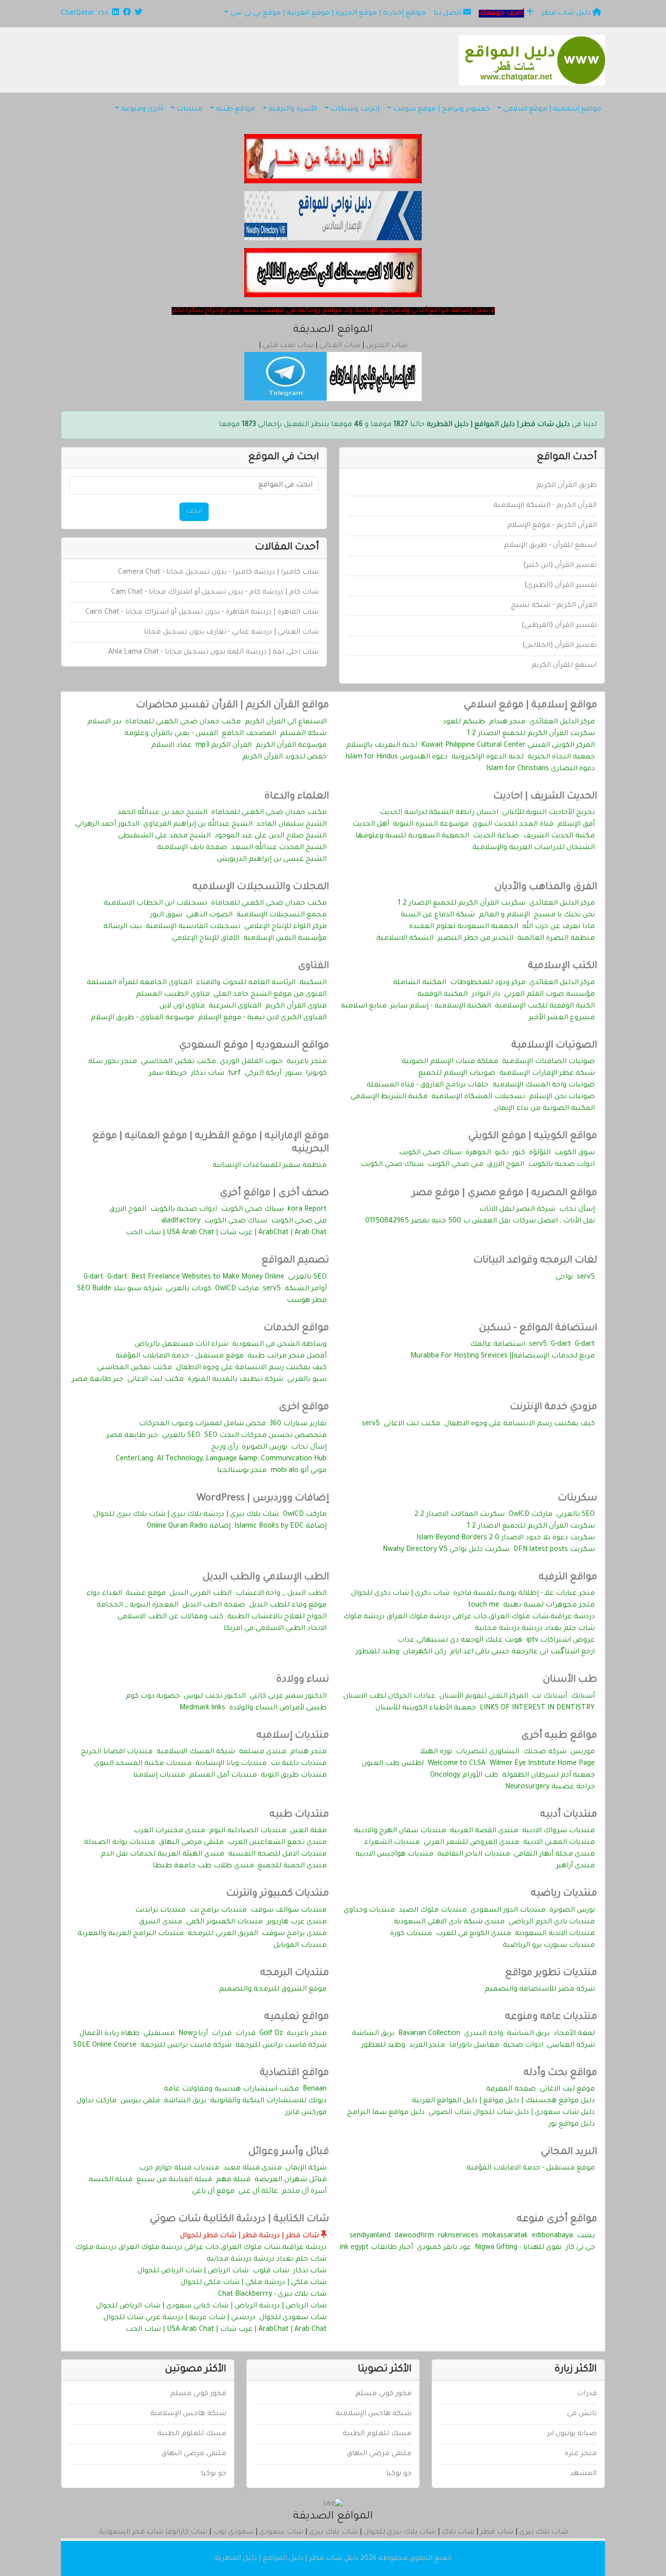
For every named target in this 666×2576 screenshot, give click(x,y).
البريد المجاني (569, 2152)
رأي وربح (225, 1448)
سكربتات (578, 1499)
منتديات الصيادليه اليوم (248, 1831)
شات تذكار (207, 1074)
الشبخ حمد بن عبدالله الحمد (162, 813)
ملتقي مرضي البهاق (191, 1843)
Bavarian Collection (429, 2034)
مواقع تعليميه (297, 2017)
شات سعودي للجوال (293, 2318)
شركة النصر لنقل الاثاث (517, 1210)
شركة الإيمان (306, 2169)
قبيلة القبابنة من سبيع (174, 2180)
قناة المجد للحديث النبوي (513, 825)
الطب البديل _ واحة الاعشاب (281, 1594)
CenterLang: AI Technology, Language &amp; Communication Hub (221, 1459)
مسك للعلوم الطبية (377, 2434)
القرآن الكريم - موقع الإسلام (552, 526)
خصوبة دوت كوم (153, 1697)
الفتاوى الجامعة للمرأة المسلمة (139, 983)
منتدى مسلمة (263, 1752)
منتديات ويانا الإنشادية (231, 1764)
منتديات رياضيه (564, 1894)
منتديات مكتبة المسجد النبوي (143, 1764)
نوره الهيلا (436, 1752)
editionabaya (552, 2236)
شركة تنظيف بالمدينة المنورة (235, 1380)
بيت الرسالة (123, 927)
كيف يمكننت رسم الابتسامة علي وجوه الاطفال (251, 1368)
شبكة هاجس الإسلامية (373, 2414)
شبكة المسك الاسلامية (196, 1752)
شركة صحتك (545, 1752)
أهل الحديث (371, 825)
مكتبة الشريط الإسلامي (389, 1097)
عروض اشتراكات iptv (561, 1641)
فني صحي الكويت (455, 1165)
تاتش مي (582, 2414)
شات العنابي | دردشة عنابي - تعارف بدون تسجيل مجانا (231, 633)
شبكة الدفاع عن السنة (438, 915)
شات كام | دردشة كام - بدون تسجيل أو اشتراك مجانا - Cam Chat (215, 593)
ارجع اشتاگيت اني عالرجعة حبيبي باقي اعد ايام (522, 1652)
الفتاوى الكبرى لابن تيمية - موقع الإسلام (262, 1018)
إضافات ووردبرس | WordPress (263, 1499)
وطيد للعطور (377, 1652)
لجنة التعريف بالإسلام (382, 746)
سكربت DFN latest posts (554, 1550)
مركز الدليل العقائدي (562, 722)
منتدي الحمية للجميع (292, 1866)
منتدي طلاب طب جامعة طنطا (203, 1866)
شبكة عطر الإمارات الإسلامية (547, 1074)
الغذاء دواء (104, 1594)
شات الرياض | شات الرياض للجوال (193, 2271)
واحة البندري (484, 2034)
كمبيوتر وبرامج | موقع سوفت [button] (441, 110)
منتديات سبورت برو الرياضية (549, 1946)
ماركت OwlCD (237, 1289)
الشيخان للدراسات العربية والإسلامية (534, 848)
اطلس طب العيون (393, 1764)
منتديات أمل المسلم (223, 1776)
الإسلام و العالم (504, 915)
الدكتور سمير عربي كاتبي (288, 1697)
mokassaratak (505, 2236)
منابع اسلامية (364, 1007)
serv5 (586, 1278)
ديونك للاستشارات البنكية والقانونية (268, 2101)
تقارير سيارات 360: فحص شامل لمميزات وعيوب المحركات (233, 1424)
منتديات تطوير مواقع (551, 1974)
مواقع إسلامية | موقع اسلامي (530, 706)
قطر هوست (307, 1301)
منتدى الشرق (161, 1922)
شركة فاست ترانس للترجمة (281, 2046)
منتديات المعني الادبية (559, 1843)
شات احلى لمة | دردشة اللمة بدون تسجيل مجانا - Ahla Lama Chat (214, 653)
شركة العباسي (571, 2046)
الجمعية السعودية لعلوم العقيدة (464, 927)
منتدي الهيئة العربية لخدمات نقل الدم (163, 1855)
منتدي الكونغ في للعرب (473, 1934)
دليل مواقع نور (572, 2125)
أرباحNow (193, 2034)
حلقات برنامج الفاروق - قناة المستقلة (428, 1085)
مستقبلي (159, 2034)
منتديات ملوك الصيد (433, 1911)
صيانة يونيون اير (572, 2434)
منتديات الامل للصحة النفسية (277, 1855)
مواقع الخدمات (296, 1329)
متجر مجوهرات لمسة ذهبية (549, 1606)
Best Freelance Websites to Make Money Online (208, 1278)
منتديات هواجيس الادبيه (394, 1855)
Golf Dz (271, 2034)
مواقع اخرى (304, 1408)
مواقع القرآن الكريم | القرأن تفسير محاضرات (233, 706)
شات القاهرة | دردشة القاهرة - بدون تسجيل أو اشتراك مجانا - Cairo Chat (202, 613)
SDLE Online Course (105, 2046)
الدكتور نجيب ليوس (215, 1697)
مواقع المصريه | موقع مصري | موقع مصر (505, 1194)
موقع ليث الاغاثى (567, 2090)
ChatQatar (78, 14)
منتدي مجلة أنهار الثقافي (554, 1855)
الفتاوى (313, 967)
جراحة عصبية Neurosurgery (550, 1787)
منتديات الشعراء (392, 1843)
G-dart (117, 1278)
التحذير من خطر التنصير (475, 939)
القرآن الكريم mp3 (224, 746)
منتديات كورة (411, 1934)
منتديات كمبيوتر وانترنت (278, 1894)
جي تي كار (580, 2248)
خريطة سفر (168, 1074)
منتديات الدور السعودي (508, 1911)
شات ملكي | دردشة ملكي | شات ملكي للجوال (254, 2283)
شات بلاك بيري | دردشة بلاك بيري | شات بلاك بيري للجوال (186, 1515)
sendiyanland (370, 2236)
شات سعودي (281, 2533)
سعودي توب (233, 2533)
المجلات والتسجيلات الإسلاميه (261, 888)
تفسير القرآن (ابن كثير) (560, 566)
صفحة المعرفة (511, 2090)
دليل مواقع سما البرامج (386, 2113)
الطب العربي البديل (201, 1594)
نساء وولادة (303, 1680)
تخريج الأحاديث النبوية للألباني (548, 813)
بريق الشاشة (528, 2034)
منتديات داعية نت (299, 1764)
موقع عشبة (146, 1594)
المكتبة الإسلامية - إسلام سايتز (441, 1007)
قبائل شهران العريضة (291, 2180)
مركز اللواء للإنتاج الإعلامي (285, 927)
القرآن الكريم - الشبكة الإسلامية (545, 506)
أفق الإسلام (576, 825)
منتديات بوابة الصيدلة (119, 1843)
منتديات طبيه (299, 1815)
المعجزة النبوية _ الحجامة (137, 1606)
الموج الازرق (506, 1165)
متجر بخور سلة (113, 1062)
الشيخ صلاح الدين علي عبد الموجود (271, 836)
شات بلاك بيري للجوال (400, 2533)
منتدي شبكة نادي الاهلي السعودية (449, 1922)
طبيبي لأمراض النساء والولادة (278, 1708)
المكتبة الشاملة (420, 983)
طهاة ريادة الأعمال (109, 2034)
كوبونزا (316, 1074)
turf (235, 1074)
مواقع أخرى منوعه (557, 2220)
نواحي (564, 1278)
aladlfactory (181, 1221)
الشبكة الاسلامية (405, 939)
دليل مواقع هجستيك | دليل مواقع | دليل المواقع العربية (503, 2101)
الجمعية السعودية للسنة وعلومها (412, 836)
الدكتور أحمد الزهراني (107, 825)
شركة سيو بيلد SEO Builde (119, 1289)
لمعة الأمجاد (574, 2034)
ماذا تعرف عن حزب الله (558, 927)
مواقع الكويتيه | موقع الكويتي (533, 1137)
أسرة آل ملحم (304, 2192)
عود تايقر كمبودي (444, 2248)
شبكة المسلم (303, 734)
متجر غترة (581, 2454)
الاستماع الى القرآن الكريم (286, 722)
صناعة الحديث (496, 836)
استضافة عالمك (498, 1345)
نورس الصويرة (264, 1448)
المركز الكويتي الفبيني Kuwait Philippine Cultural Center (508, 746)
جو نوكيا (399, 2474)
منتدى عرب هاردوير (297, 1922)
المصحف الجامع (249, 734)
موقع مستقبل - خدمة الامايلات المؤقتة (180, 1356)
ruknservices (458, 2236)
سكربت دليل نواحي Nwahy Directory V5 (446, 1550)
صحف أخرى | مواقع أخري (274, 1194)
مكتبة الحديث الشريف (559, 836)
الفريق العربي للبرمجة (223, 1934)
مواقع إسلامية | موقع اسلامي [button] (552, 110)
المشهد (583, 2474)
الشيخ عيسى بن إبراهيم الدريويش (272, 860)
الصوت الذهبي (209, 915)
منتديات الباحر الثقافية (474, 1855)
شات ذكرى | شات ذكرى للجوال (400, 1594)
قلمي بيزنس (140, 2101)
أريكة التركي (263, 1074)
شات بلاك (458, 2533)
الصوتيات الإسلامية (554, 1046)
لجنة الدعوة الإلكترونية (488, 757)
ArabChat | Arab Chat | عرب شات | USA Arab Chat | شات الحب (226, 1233)
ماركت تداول (97, 2101)
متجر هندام (507, 722)
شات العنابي (340, 346)
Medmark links (202, 1708)
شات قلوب (271, 2271)
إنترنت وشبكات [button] (355, 110)
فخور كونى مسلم (383, 2394)
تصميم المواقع (295, 1261)
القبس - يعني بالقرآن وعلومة (171, 734)
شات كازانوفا (186, 2533)
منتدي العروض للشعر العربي (471, 1843)
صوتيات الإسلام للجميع (457, 1074)
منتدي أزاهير (575, 1866)
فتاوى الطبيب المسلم (173, 995)
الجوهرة (478, 1153)
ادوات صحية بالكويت (561, 1165)
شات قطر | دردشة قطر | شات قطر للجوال (250, 2236)
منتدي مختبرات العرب (169, 1831)
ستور (294, 1074)
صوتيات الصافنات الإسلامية (548, 1062)
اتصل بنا (448, 14)
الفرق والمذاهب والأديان (546, 888)
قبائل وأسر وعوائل (289, 2152)
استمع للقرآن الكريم (564, 666)
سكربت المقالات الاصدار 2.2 (460, 1515)
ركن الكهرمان (425, 1652)
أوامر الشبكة (306, 1289)
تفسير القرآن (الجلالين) (559, 646)
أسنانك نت (549, 1697)
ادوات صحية (523, 2046)
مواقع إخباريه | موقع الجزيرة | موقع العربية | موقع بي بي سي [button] (328, 14)
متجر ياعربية (307, 1062)
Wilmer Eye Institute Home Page (542, 1764)
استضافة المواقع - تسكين (538, 1329)
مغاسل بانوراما (474, 2046)
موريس (583, 1752)
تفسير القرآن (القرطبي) (559, 626)
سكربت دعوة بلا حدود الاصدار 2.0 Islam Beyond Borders (506, 1538)
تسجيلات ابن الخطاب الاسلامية (156, 904)
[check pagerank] (333, 2505)
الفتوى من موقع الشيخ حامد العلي (270, 995)
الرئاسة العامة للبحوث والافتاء (246, 983)
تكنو (502, 1153)
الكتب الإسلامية (563, 967)
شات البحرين (387, 346)
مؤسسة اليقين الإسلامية (285, 939)
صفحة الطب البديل (214, 1606)
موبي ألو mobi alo (299, 1471)
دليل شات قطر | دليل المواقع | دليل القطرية (287, 2559)
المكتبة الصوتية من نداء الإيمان (544, 1109)
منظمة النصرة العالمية (556, 939)
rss (103, 14)
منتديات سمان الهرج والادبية (400, 1831)
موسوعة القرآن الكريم (291, 746)
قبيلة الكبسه (111, 2180)
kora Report (307, 1210)
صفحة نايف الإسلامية (192, 848)
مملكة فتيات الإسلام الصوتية (450, 1062)
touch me (484, 1606)
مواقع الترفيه (568, 1578)
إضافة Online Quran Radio (189, 1527)
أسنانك (583, 1697)
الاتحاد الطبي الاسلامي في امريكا (275, 1629)
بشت (586, 2236)
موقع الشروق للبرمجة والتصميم (273, 1990)
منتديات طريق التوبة (294, 1776)
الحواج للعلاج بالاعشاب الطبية (277, 1617)
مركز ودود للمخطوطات (488, 983)
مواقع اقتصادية (294, 2073)
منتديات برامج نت (218, 1911)
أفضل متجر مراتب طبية (287, 1356)
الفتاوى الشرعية (235, 1007)
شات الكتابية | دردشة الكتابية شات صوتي (239, 2220)
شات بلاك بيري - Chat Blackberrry (272, 2295)
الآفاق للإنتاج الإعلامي (206, 939)
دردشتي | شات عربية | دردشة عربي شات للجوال (179, 2318)
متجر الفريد (427, 2046)
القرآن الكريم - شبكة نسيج (554, 606)
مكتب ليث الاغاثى (156, 1380)
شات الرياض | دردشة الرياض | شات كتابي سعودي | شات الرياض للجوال (211, 2306)
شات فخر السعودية (131, 2533)
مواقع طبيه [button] (235, 110)
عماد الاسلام (171, 746)
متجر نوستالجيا (242, 1471)
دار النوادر (486, 995)
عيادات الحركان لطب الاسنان (389, 1697)
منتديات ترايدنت (160, 1911)
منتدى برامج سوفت (294, 1934)
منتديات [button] (189, 110)
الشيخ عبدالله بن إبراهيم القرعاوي (198, 825)
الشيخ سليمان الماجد (292, 825)
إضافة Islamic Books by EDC (281, 1527)
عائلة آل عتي (258, 2192)
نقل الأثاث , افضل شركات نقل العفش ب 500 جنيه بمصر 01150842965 (480, 1221)
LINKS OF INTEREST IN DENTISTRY (537, 1708)
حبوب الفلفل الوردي (251, 1062)
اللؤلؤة (540, 1153)
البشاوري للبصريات (488, 1752)
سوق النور (166, 915)
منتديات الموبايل (300, 1946)
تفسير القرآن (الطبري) (560, 586)
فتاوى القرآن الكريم (296, 1007)
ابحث (194, 512)
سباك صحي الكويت (430, 1153)
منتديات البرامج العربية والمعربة (131, 1934)
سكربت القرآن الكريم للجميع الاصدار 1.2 (531, 734)
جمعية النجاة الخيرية (561, 757)
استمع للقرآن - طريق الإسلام (550, 546)
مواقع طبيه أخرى (559, 1736)
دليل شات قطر (567, 14)
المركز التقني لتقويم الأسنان (484, 1697)
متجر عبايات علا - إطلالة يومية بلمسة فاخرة (524, 1594)
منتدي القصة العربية (484, 1831)
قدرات (245, 2034)
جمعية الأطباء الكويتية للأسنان (426, 1708)
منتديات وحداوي (369, 1911)
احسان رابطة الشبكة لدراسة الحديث (439, 813)
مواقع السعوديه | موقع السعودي (254, 1046)
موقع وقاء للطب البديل (288, 1606)
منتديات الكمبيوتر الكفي (225, 1922)
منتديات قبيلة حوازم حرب (179, 2169)
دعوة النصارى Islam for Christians (540, 769)
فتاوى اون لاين (182, 1007)
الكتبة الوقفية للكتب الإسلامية (545, 1007)
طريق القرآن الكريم (567, 486)
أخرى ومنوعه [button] (142, 110)
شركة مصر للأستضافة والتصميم (540, 1990)
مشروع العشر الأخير (562, 1018)
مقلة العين (308, 1831)
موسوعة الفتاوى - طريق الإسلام (142, 1018)
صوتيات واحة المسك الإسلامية (544, 1085)
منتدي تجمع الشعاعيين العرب (277, 1843)
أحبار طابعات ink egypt (376, 2248)
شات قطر (497, 2533)
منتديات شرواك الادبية (558, 1831)
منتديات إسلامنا (159, 1776)
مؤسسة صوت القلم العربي (549, 995)
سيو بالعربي (307, 1380)
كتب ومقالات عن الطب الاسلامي (170, 1617)
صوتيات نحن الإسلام (562, 1097)
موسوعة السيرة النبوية (431, 825)
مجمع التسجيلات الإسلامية (282, 915)
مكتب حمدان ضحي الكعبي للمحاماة (183, 722)
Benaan (315, 2090)
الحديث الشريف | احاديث (545, 797)
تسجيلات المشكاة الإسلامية (478, 1097)
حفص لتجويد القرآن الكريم (284, 757)
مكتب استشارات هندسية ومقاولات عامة (231, 2090)
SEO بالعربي (307, 1278)
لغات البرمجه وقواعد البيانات (535, 1261)
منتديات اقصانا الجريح (117, 1752)
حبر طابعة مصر (98, 1380)
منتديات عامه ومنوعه (551, 2017)
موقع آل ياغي (213, 2192)
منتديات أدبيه (569, 1815)
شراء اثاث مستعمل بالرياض (181, 1345)
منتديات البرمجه (295, 1974)
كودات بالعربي (188, 1289)
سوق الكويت (575, 1153)
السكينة (313, 983)
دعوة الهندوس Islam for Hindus (396, 757)
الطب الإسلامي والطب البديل (266, 1578)
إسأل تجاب (577, 1210)
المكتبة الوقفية (442, 995)
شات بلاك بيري (544, 2533)
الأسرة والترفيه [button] (293, 110)
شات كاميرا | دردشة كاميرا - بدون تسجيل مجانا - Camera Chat (218, 573)
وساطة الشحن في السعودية (279, 1345)
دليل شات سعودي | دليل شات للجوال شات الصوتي (512, 2113)
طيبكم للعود (464, 722)
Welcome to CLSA (457, 1764)
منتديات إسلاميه (293, 1736)
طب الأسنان (570, 1680)
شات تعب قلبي (288, 346)
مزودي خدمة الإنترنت (554, 1408)
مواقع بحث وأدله (560, 2073)
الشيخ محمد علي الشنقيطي (164, 836)
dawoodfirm (414, 2236)
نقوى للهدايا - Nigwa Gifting (518, 2248)
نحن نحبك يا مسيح (564, 915)
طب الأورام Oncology (464, 1776)
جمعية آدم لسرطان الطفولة (548, 1776)
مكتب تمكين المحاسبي (178, 1062)
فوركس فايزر (306, 2113)
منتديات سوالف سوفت (289, 1911)
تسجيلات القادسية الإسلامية (193, 927)
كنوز (519, 1153)
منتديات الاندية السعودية (555, 1934)
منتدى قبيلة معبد (253, 2169)
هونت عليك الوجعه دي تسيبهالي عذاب (460, 1641)
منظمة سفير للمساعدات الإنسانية (270, 1166)
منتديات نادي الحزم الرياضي (552, 1922)
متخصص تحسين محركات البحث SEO (265, 1436)
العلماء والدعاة (297, 797)
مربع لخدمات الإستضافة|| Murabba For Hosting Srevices (503, 1356)
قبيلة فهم (233, 2180)
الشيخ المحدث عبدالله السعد (279, 848)
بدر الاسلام (104, 722)
